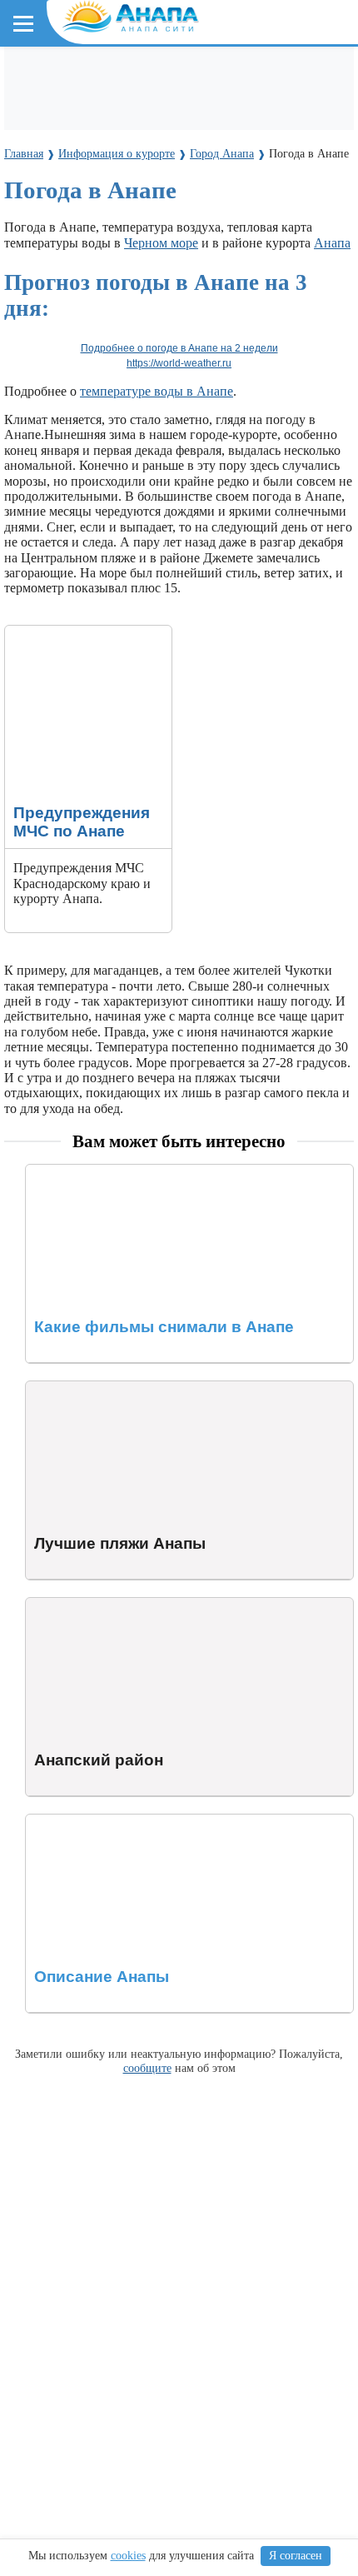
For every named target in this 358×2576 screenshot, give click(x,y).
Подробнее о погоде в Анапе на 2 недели (179, 348)
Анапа (332, 243)
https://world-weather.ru (179, 363)
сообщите (147, 2068)
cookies (128, 2556)
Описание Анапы (76, 1822)
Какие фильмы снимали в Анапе (119, 1172)
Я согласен (296, 2556)
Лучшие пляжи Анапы (90, 1388)
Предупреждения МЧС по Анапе (79, 640)
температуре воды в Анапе (157, 391)
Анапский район (74, 1605)
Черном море (161, 243)
